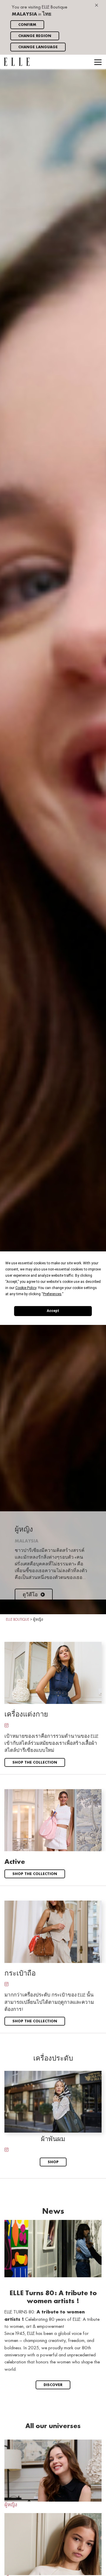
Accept (53, 1311)
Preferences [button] (52, 1294)
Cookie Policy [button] (26, 1288)
